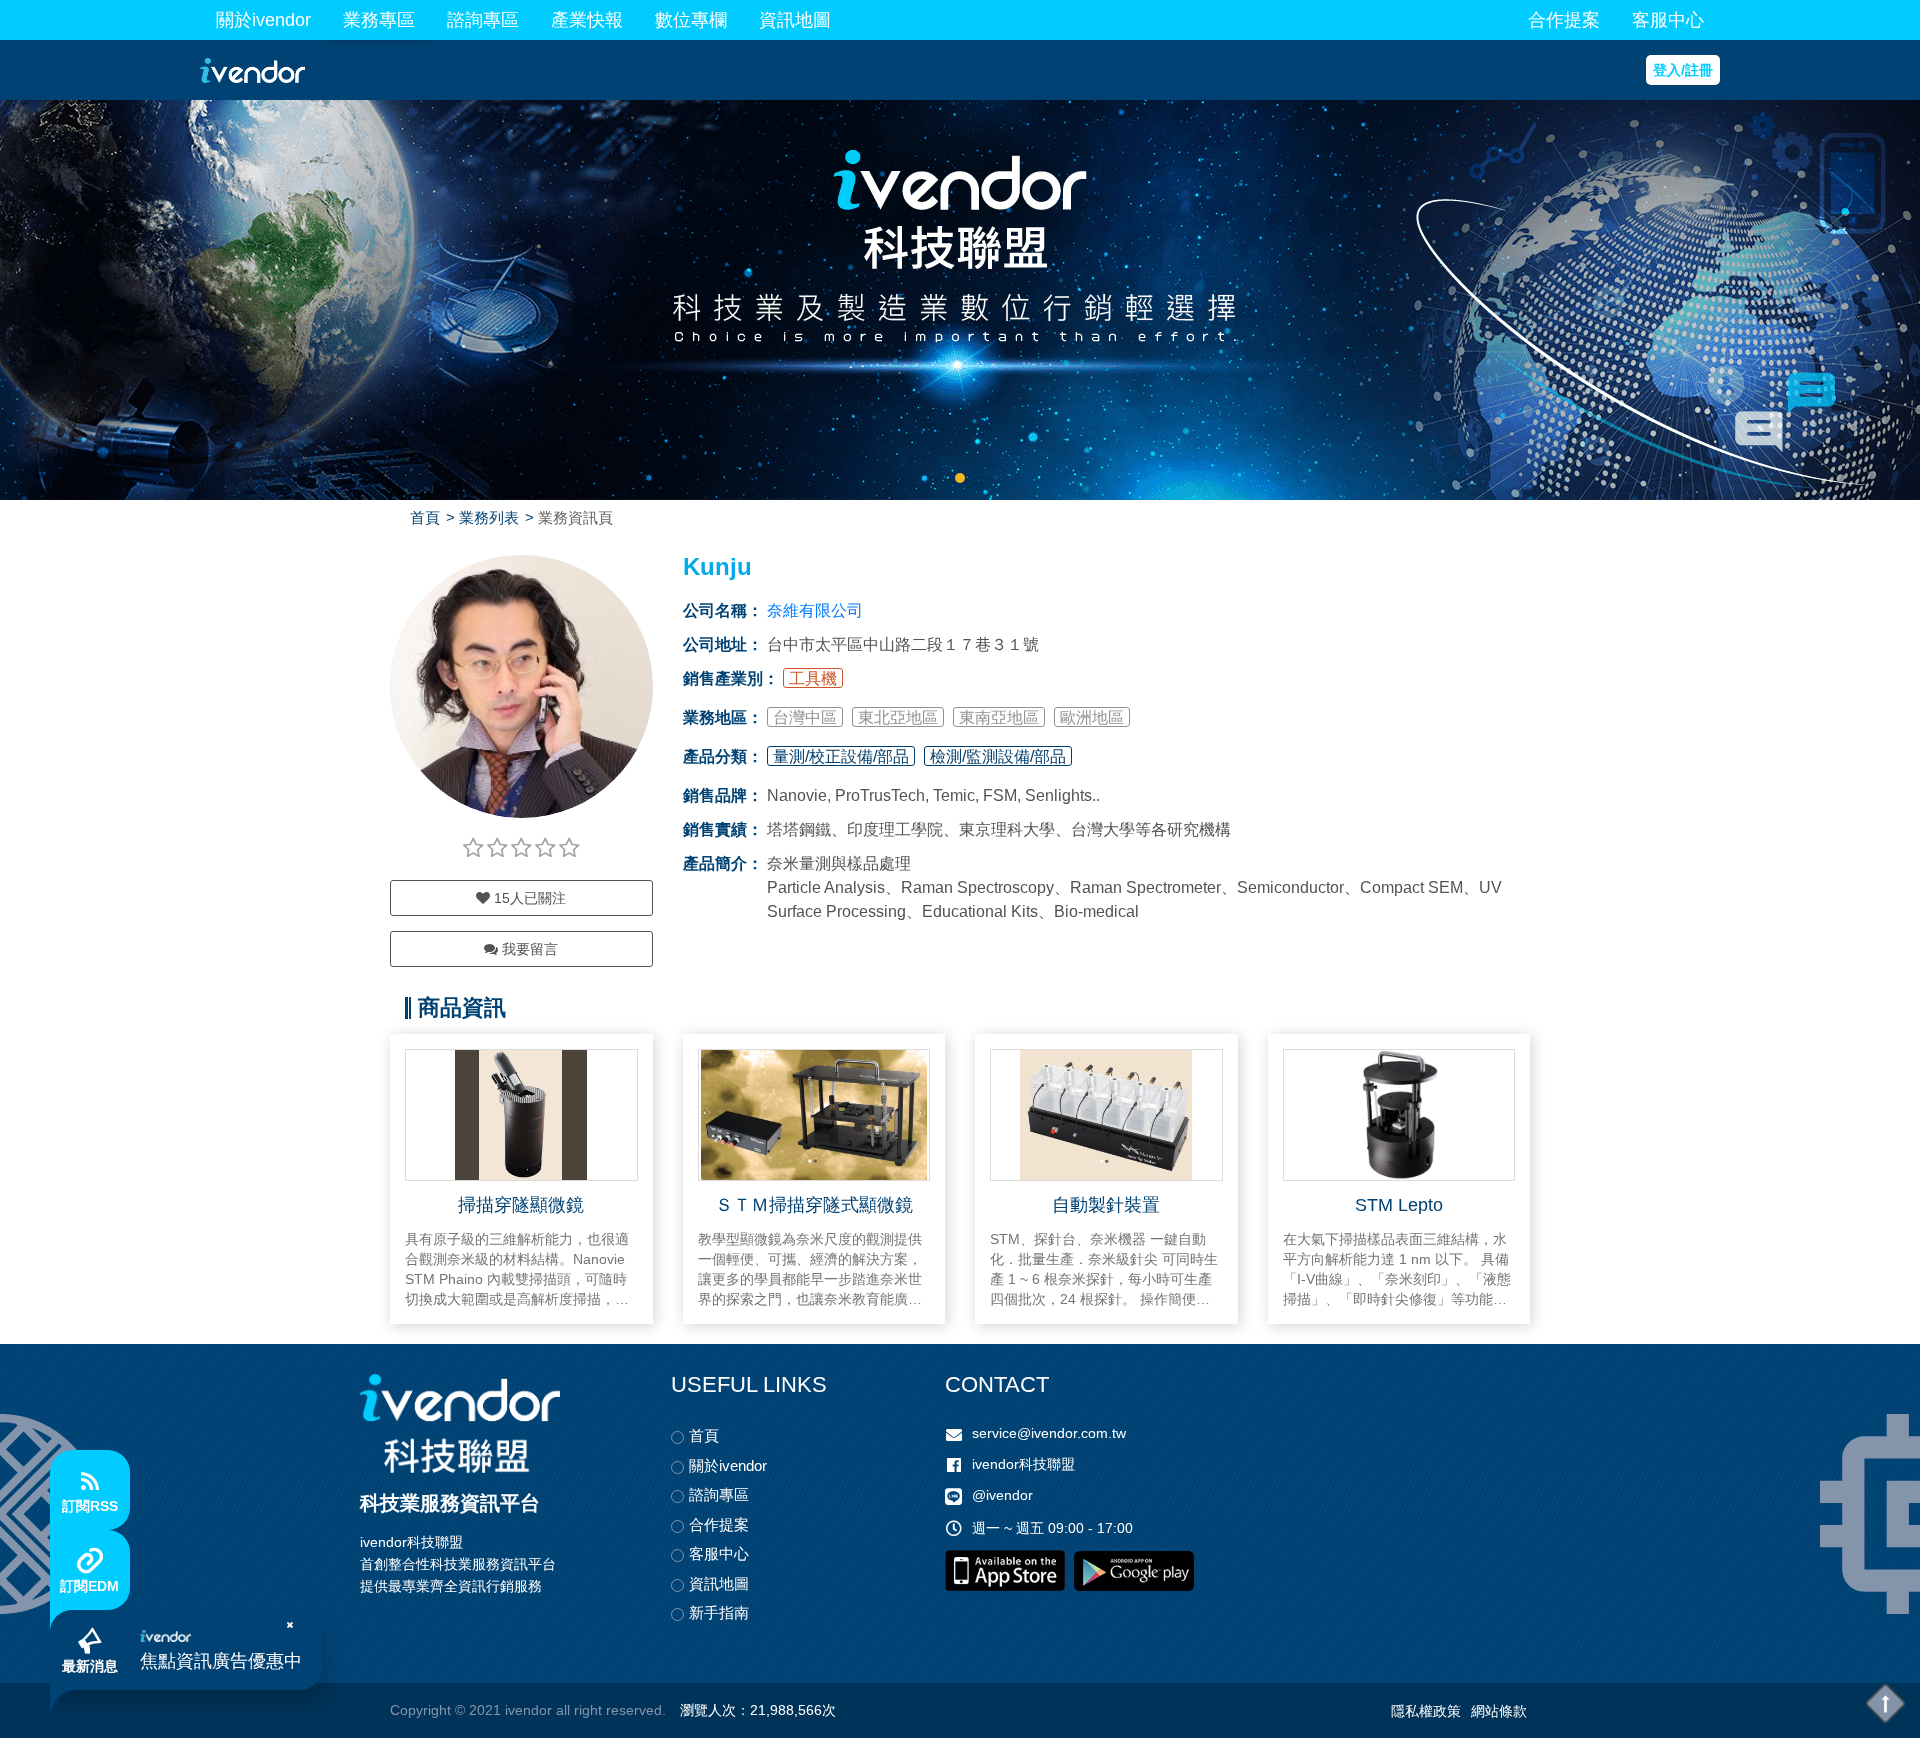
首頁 (425, 517)
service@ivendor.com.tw (1049, 1433)
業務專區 (379, 20)
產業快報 (587, 20)
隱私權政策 (1426, 1711)
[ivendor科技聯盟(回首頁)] (460, 1423)
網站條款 (1499, 1711)
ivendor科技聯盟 (1023, 1464)
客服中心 (1668, 20)
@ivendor (1002, 1495)
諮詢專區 (483, 20)
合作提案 (1564, 20)
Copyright (420, 1710)
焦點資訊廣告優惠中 (221, 1661)
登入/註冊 (1683, 70)
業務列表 (489, 517)
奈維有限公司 (815, 610)
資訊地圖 (795, 20)
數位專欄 (691, 20)
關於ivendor (263, 20)
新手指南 (719, 1612)
